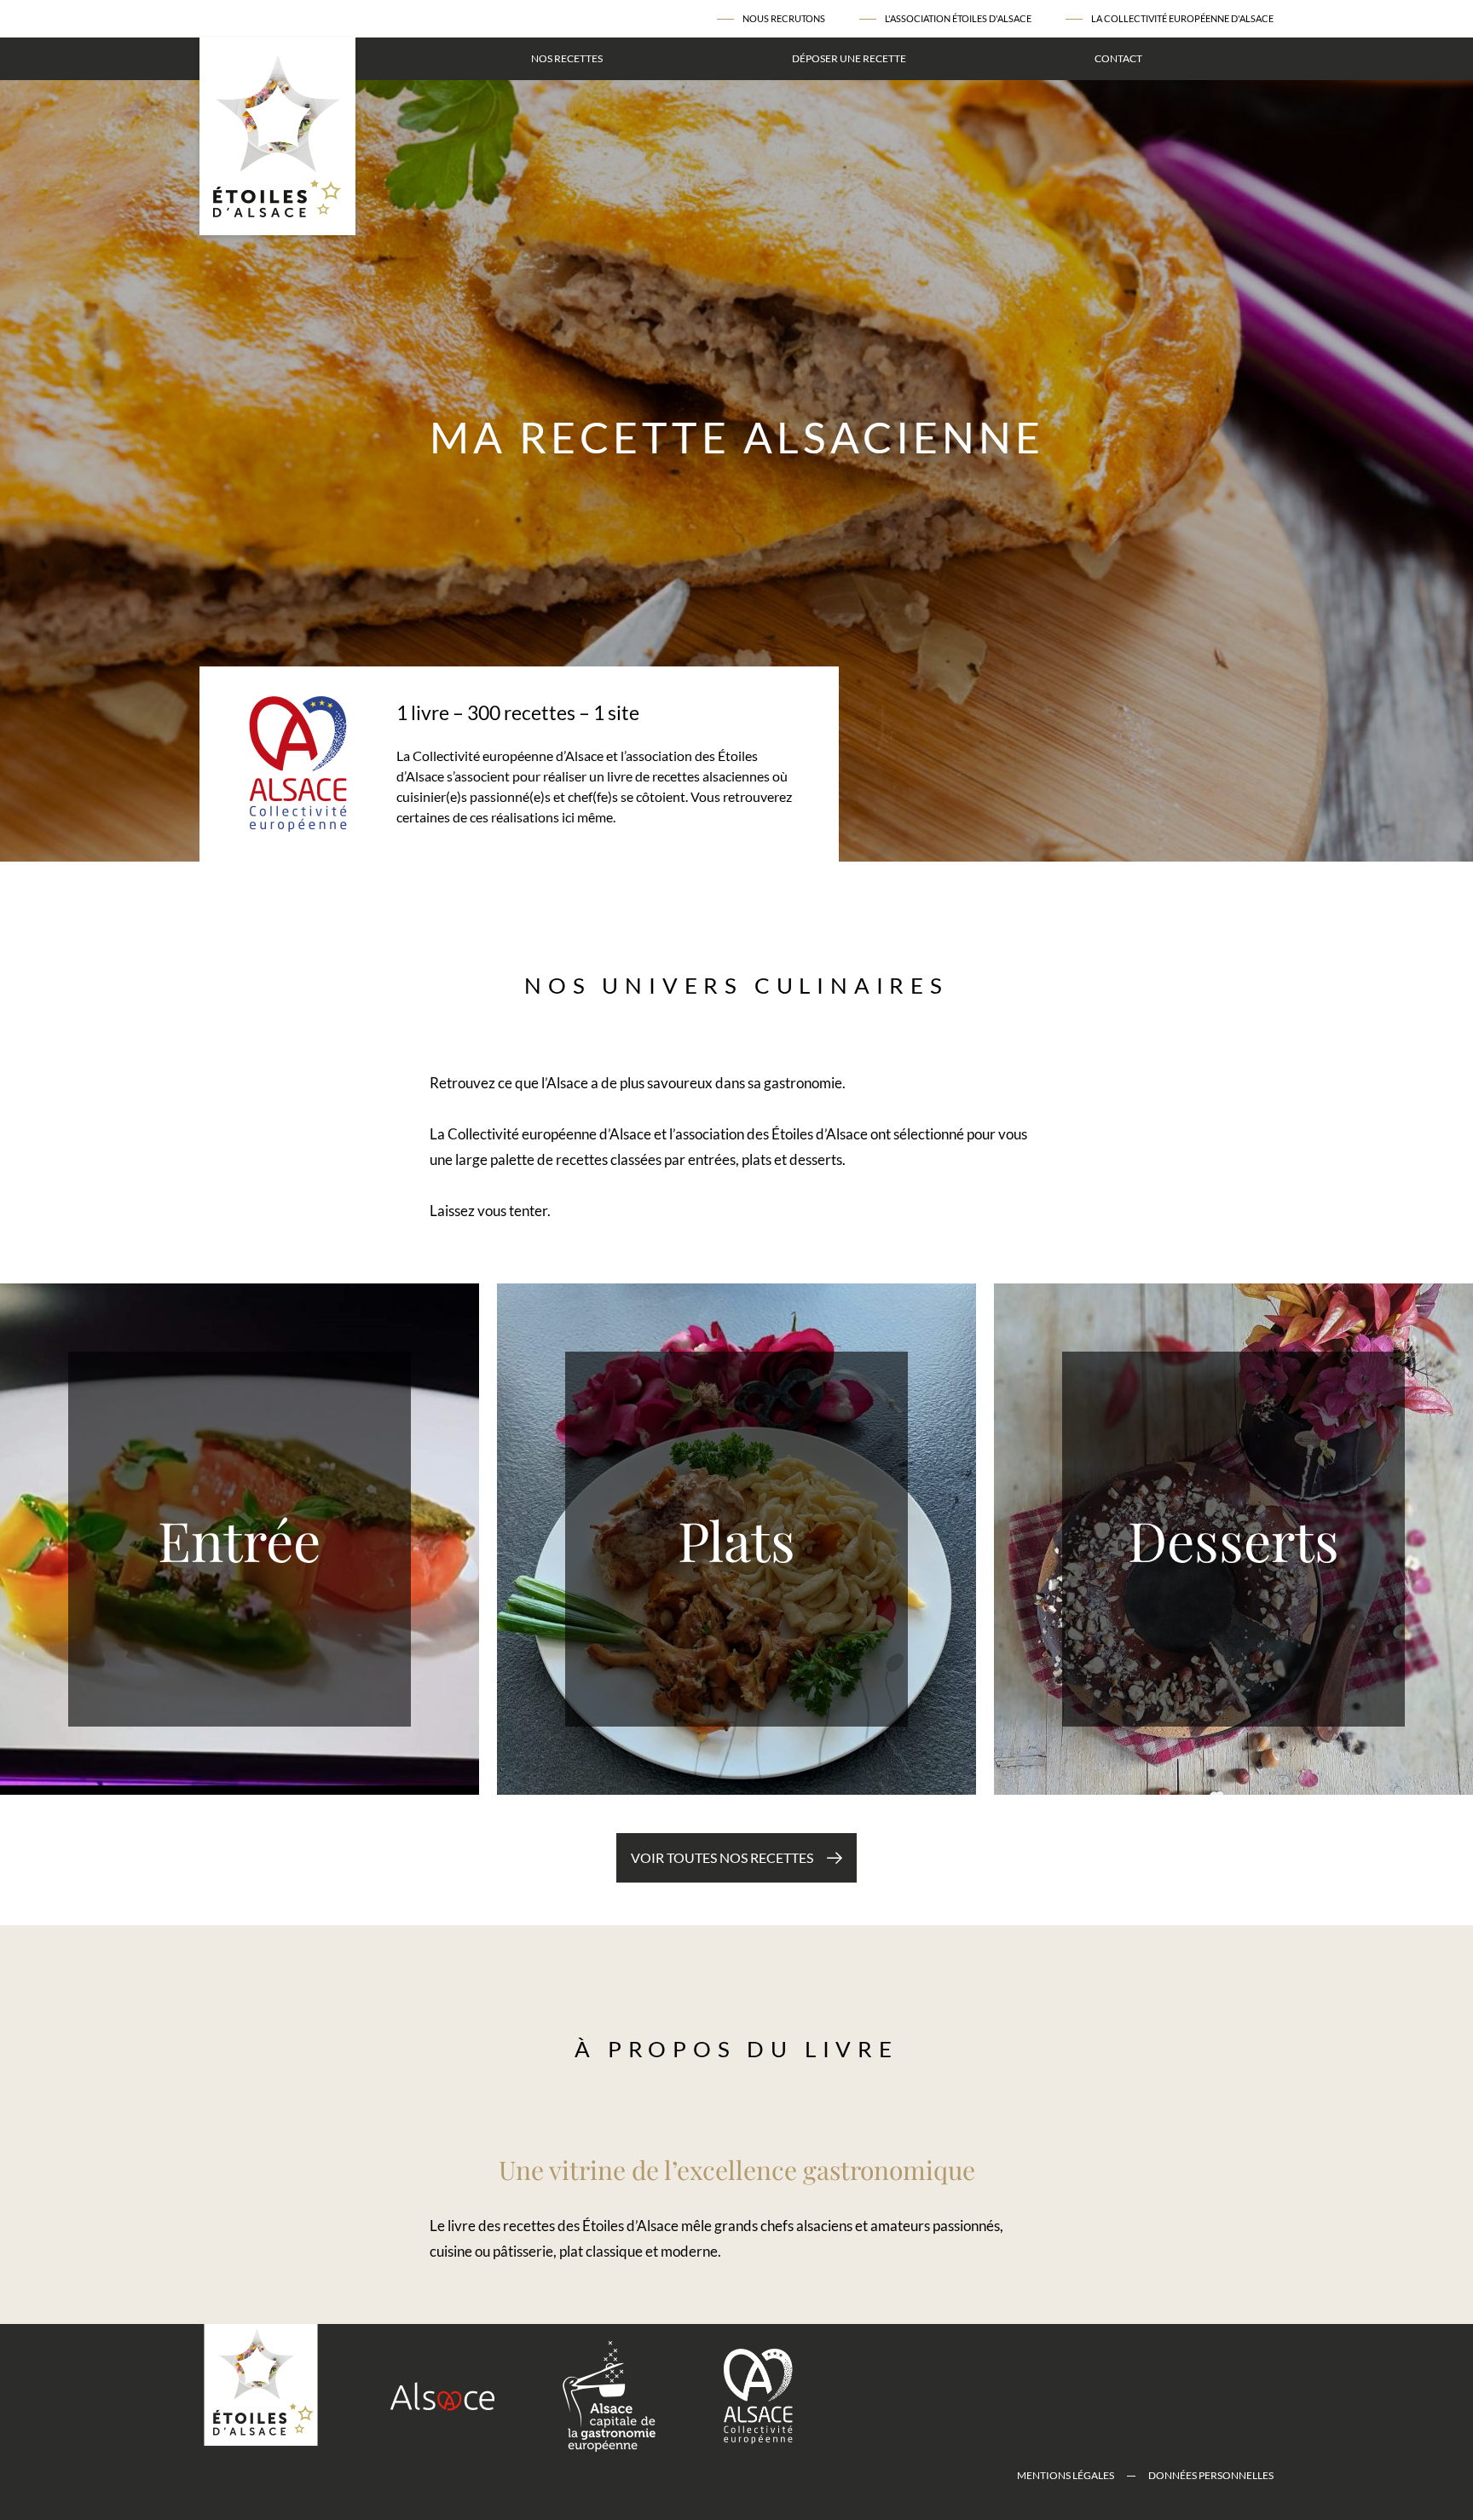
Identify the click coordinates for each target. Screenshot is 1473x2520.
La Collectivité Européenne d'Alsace (1182, 18)
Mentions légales (1066, 2475)
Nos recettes (567, 58)
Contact (1118, 58)
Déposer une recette (849, 58)
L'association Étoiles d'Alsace (958, 18)
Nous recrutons (784, 18)
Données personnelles (1211, 2475)
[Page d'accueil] (277, 136)
